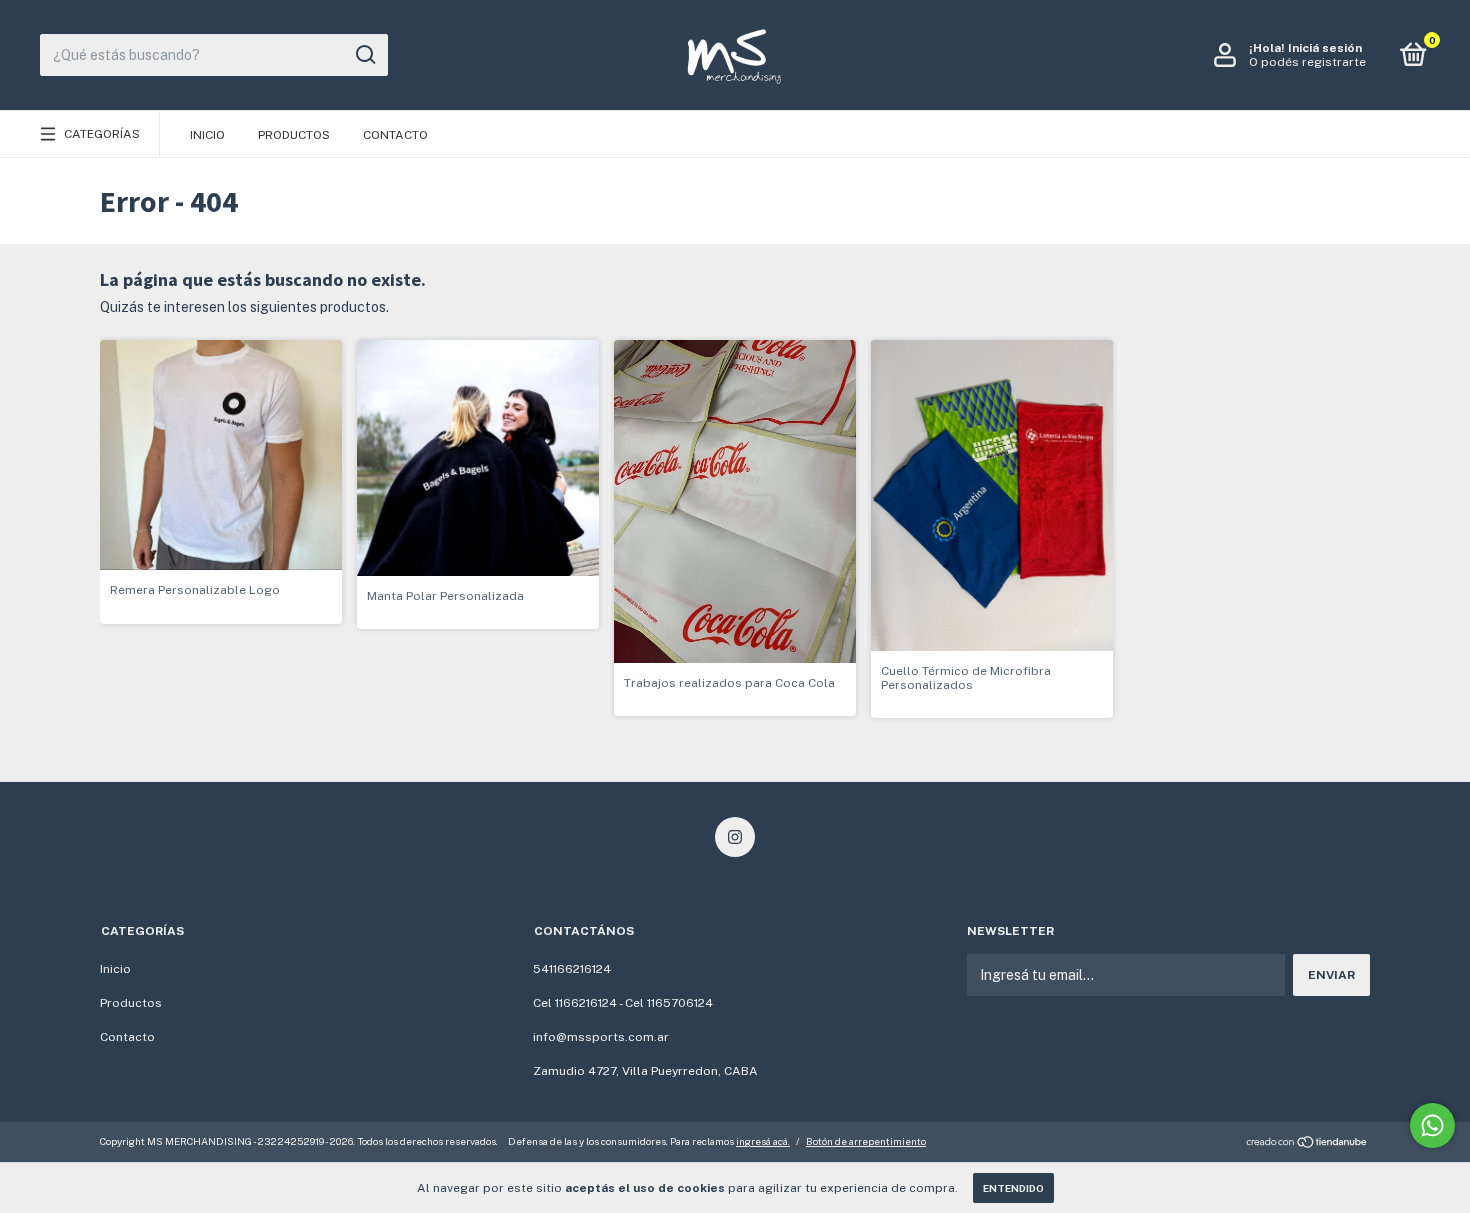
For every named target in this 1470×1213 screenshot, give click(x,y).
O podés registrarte (1307, 62)
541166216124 (572, 969)
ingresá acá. (763, 1141)
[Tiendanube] (1307, 1144)
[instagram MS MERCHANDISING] (735, 837)
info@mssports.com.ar (601, 1037)
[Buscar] (364, 55)
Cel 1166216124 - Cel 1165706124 (623, 1003)
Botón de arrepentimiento (866, 1141)
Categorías (102, 134)
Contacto (395, 135)
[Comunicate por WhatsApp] (1432, 1125)
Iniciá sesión (1325, 48)
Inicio (207, 135)
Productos (294, 135)
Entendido (1013, 1188)
